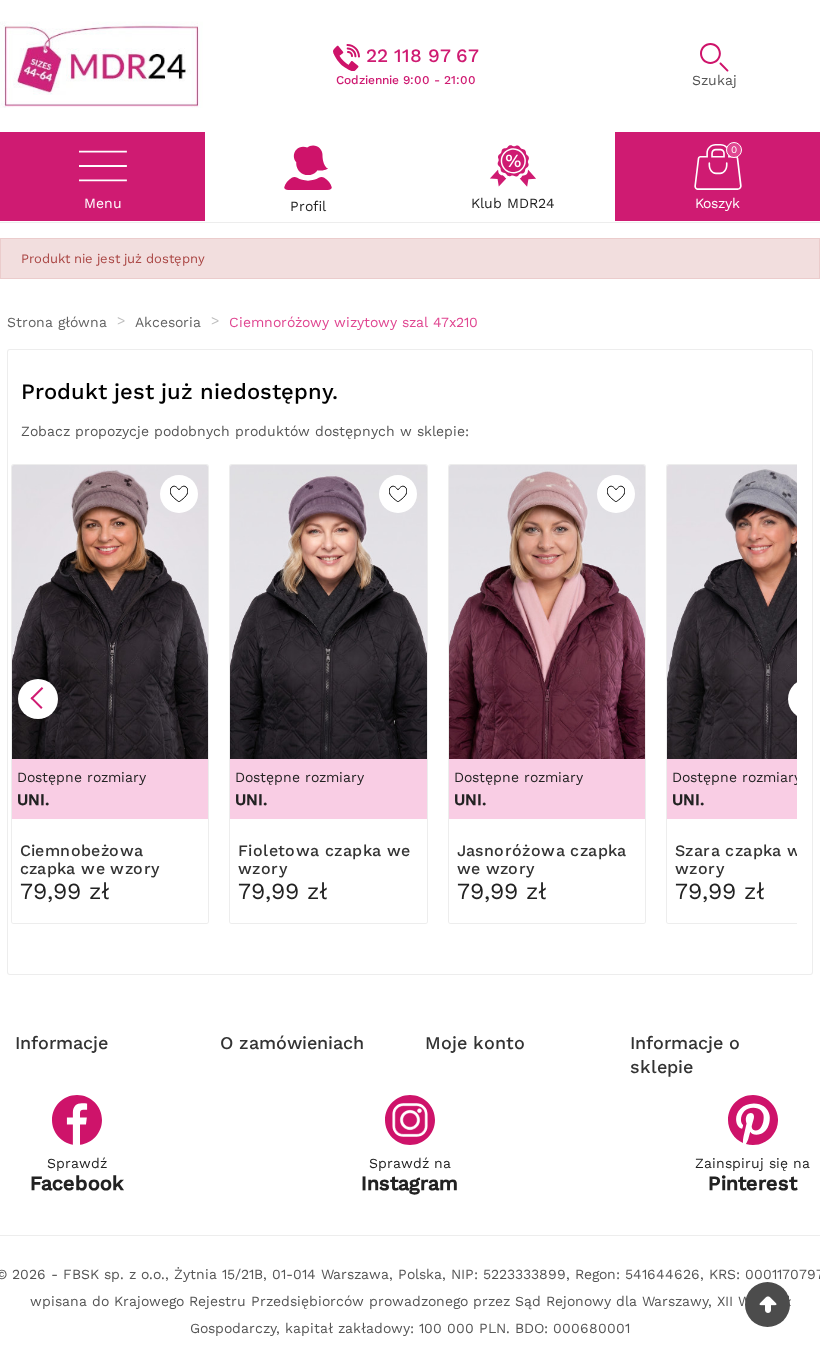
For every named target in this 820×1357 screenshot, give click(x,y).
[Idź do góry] (767, 1304)
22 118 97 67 (422, 55)
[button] (38, 699)
